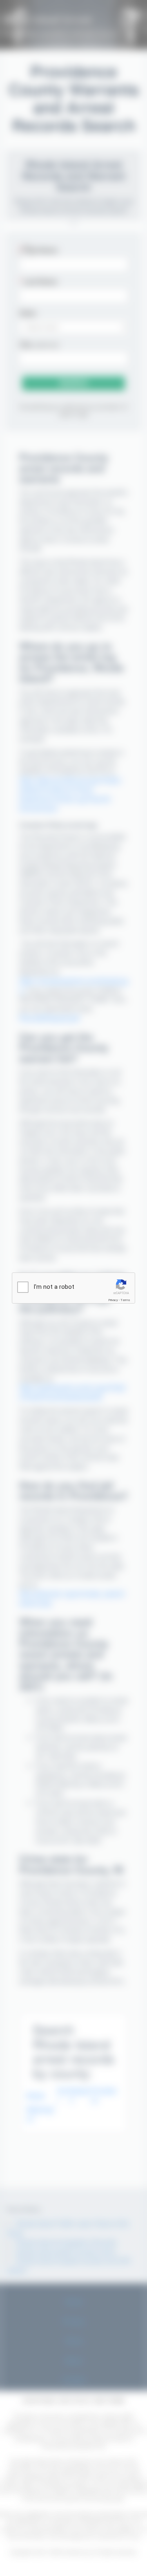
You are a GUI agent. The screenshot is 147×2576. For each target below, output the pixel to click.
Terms (125, 1300)
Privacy (113, 1300)
